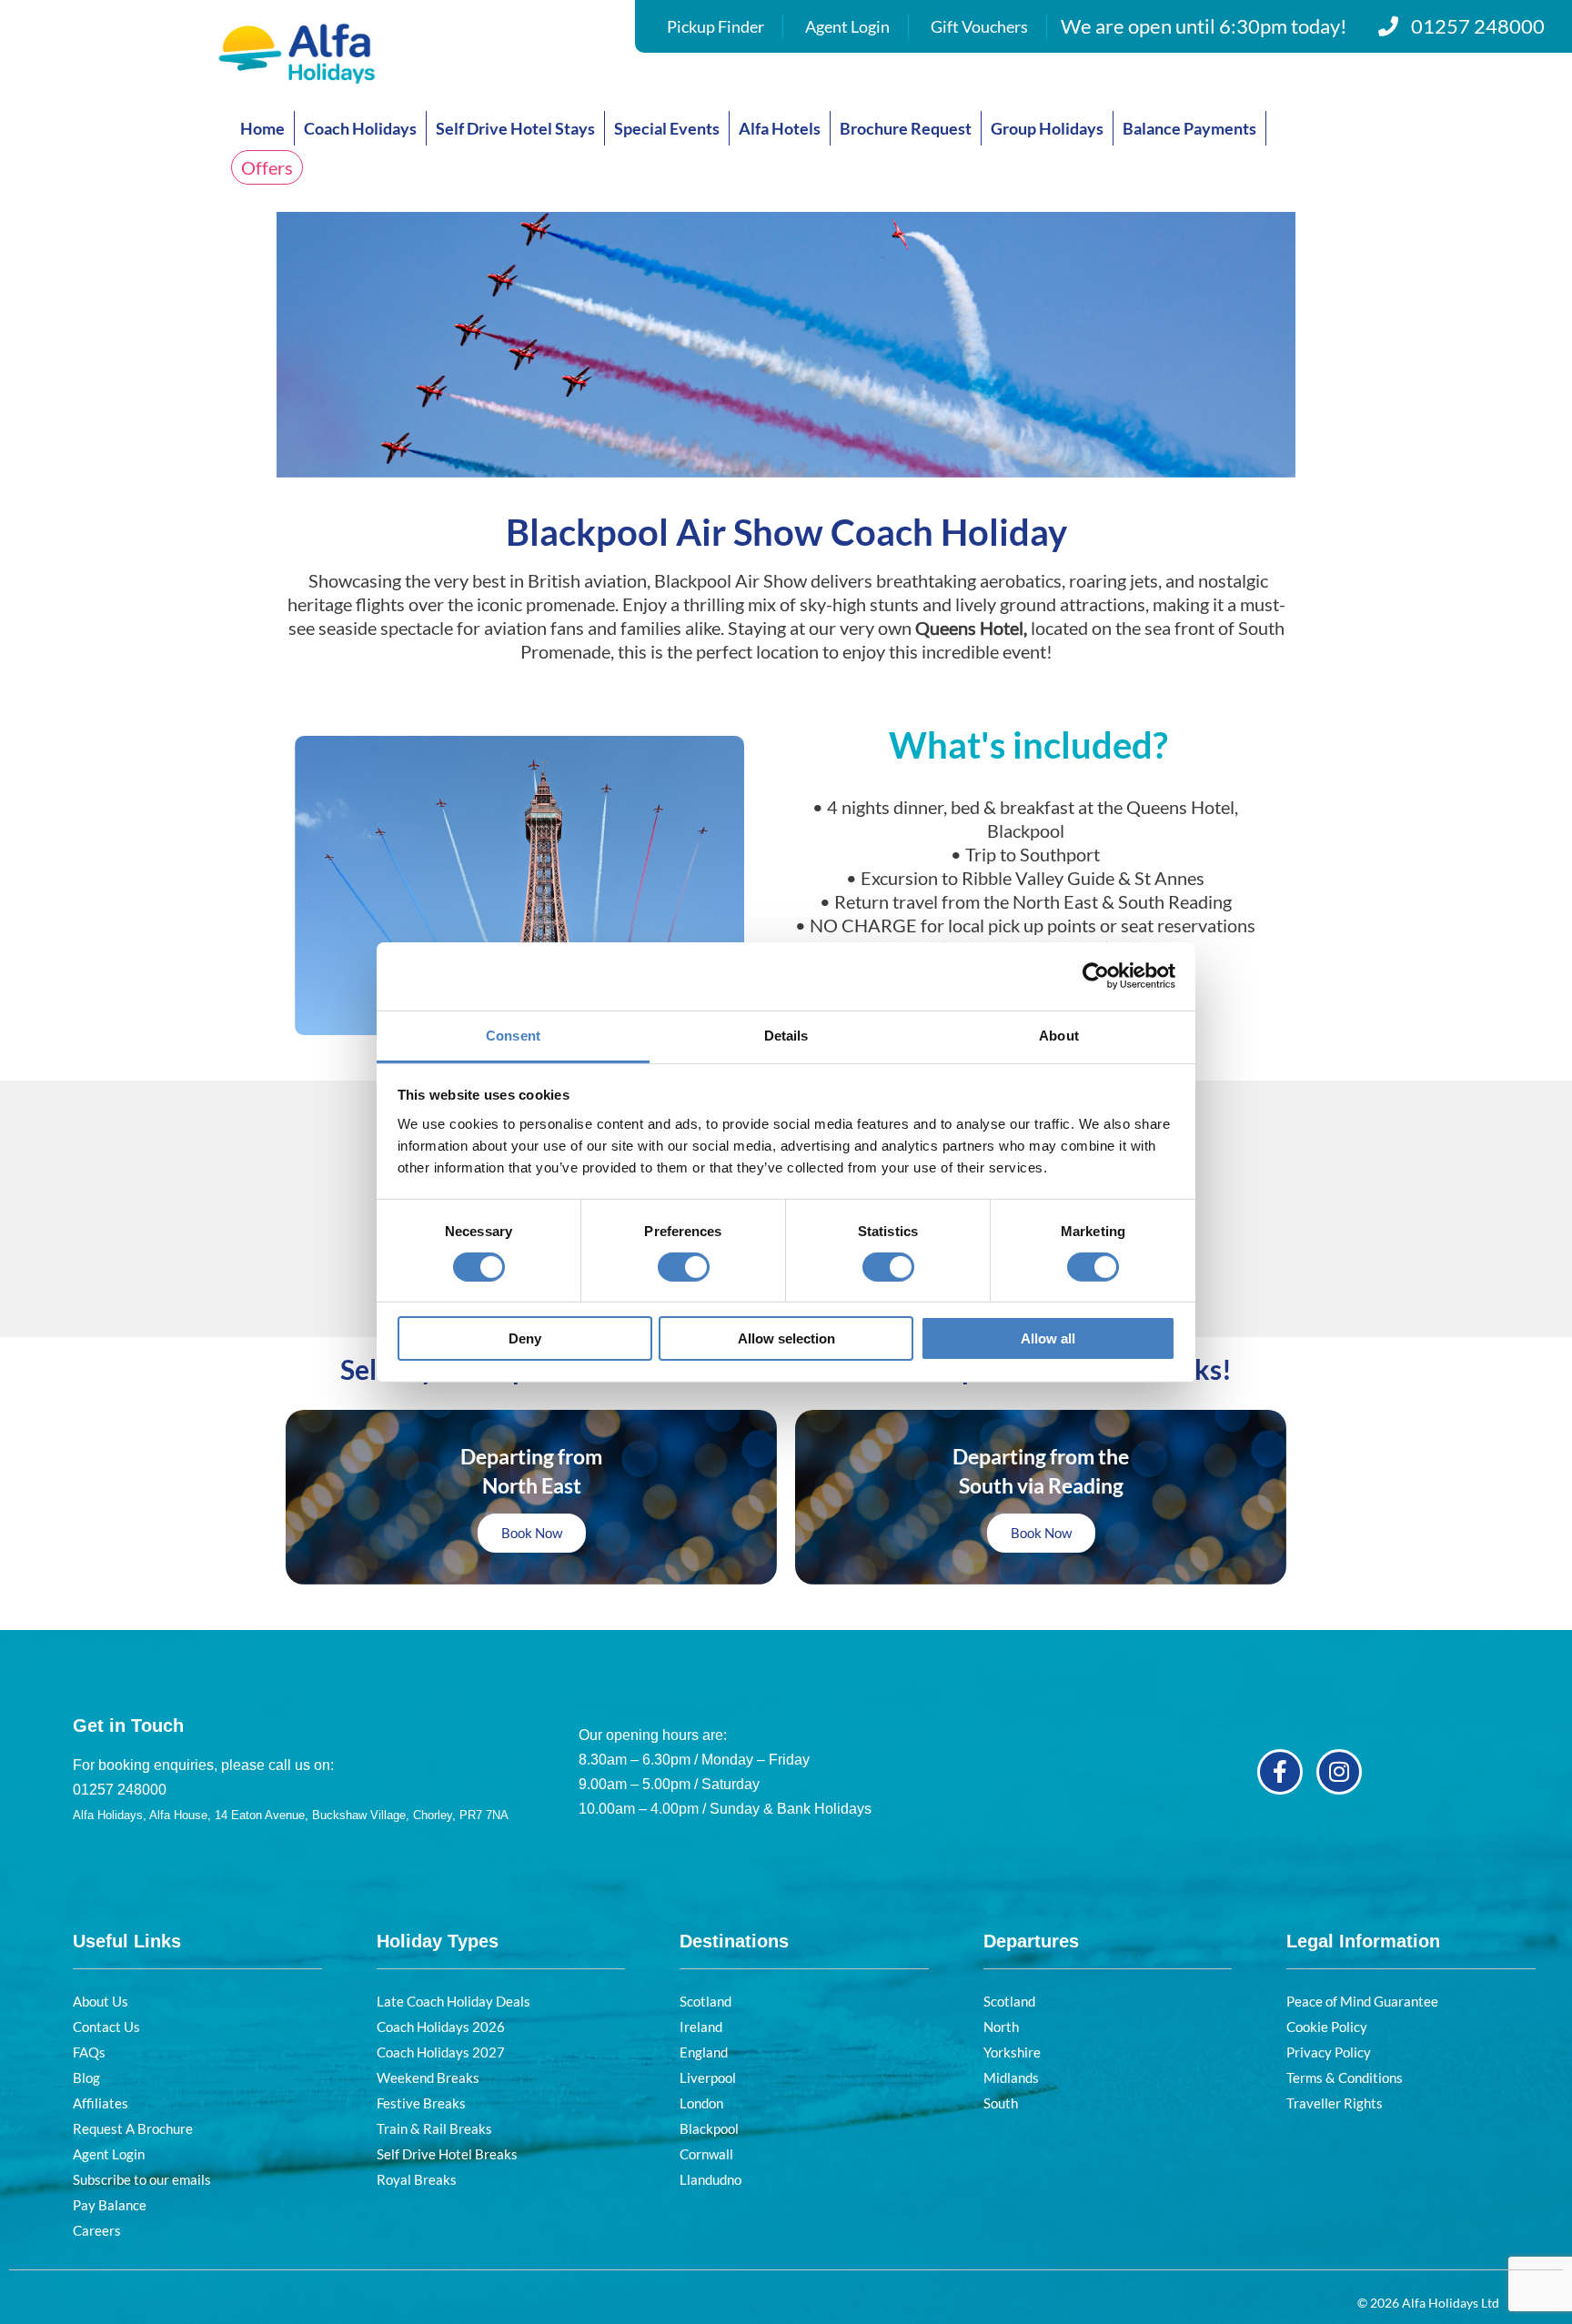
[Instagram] (1339, 1772)
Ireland (701, 2027)
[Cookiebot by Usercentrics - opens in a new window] (1096, 976)
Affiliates (101, 2103)
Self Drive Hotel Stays (515, 128)
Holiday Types (438, 1941)
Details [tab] (786, 1035)
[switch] (684, 1267)
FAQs (89, 2052)
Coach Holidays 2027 (441, 2052)
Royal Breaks (417, 2179)
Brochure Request (906, 128)
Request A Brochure (133, 2128)
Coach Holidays (360, 128)
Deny (525, 1338)
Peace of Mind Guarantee (1362, 2001)
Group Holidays (1047, 128)
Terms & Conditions (1345, 2078)
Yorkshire (1012, 2052)
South (1001, 2103)
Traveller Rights (1335, 2103)
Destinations (734, 1941)
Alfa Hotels (780, 128)
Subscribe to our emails (142, 2179)
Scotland (705, 2001)
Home (262, 128)
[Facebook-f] (1280, 1772)
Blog (86, 2078)
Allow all (1048, 1338)
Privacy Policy (1329, 2052)
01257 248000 (1478, 26)
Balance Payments (1189, 128)
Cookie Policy (1327, 2027)
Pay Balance (110, 2205)
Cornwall (706, 2154)
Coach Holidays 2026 (441, 2027)
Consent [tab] (513, 1035)
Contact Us (106, 2027)
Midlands (1011, 2078)
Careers (97, 2230)
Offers (267, 167)
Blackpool (709, 2128)
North (1001, 2027)
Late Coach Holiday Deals (453, 2001)
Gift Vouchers (979, 26)
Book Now (532, 1533)
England (704, 2052)
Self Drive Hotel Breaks (447, 2154)
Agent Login (847, 26)
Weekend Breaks (428, 2078)
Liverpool (708, 2078)
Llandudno (710, 2179)
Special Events (667, 128)
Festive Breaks (421, 2103)
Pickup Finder (715, 26)
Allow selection (786, 1338)
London (701, 2103)
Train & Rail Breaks (434, 2128)
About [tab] (1059, 1035)
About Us (101, 2001)
